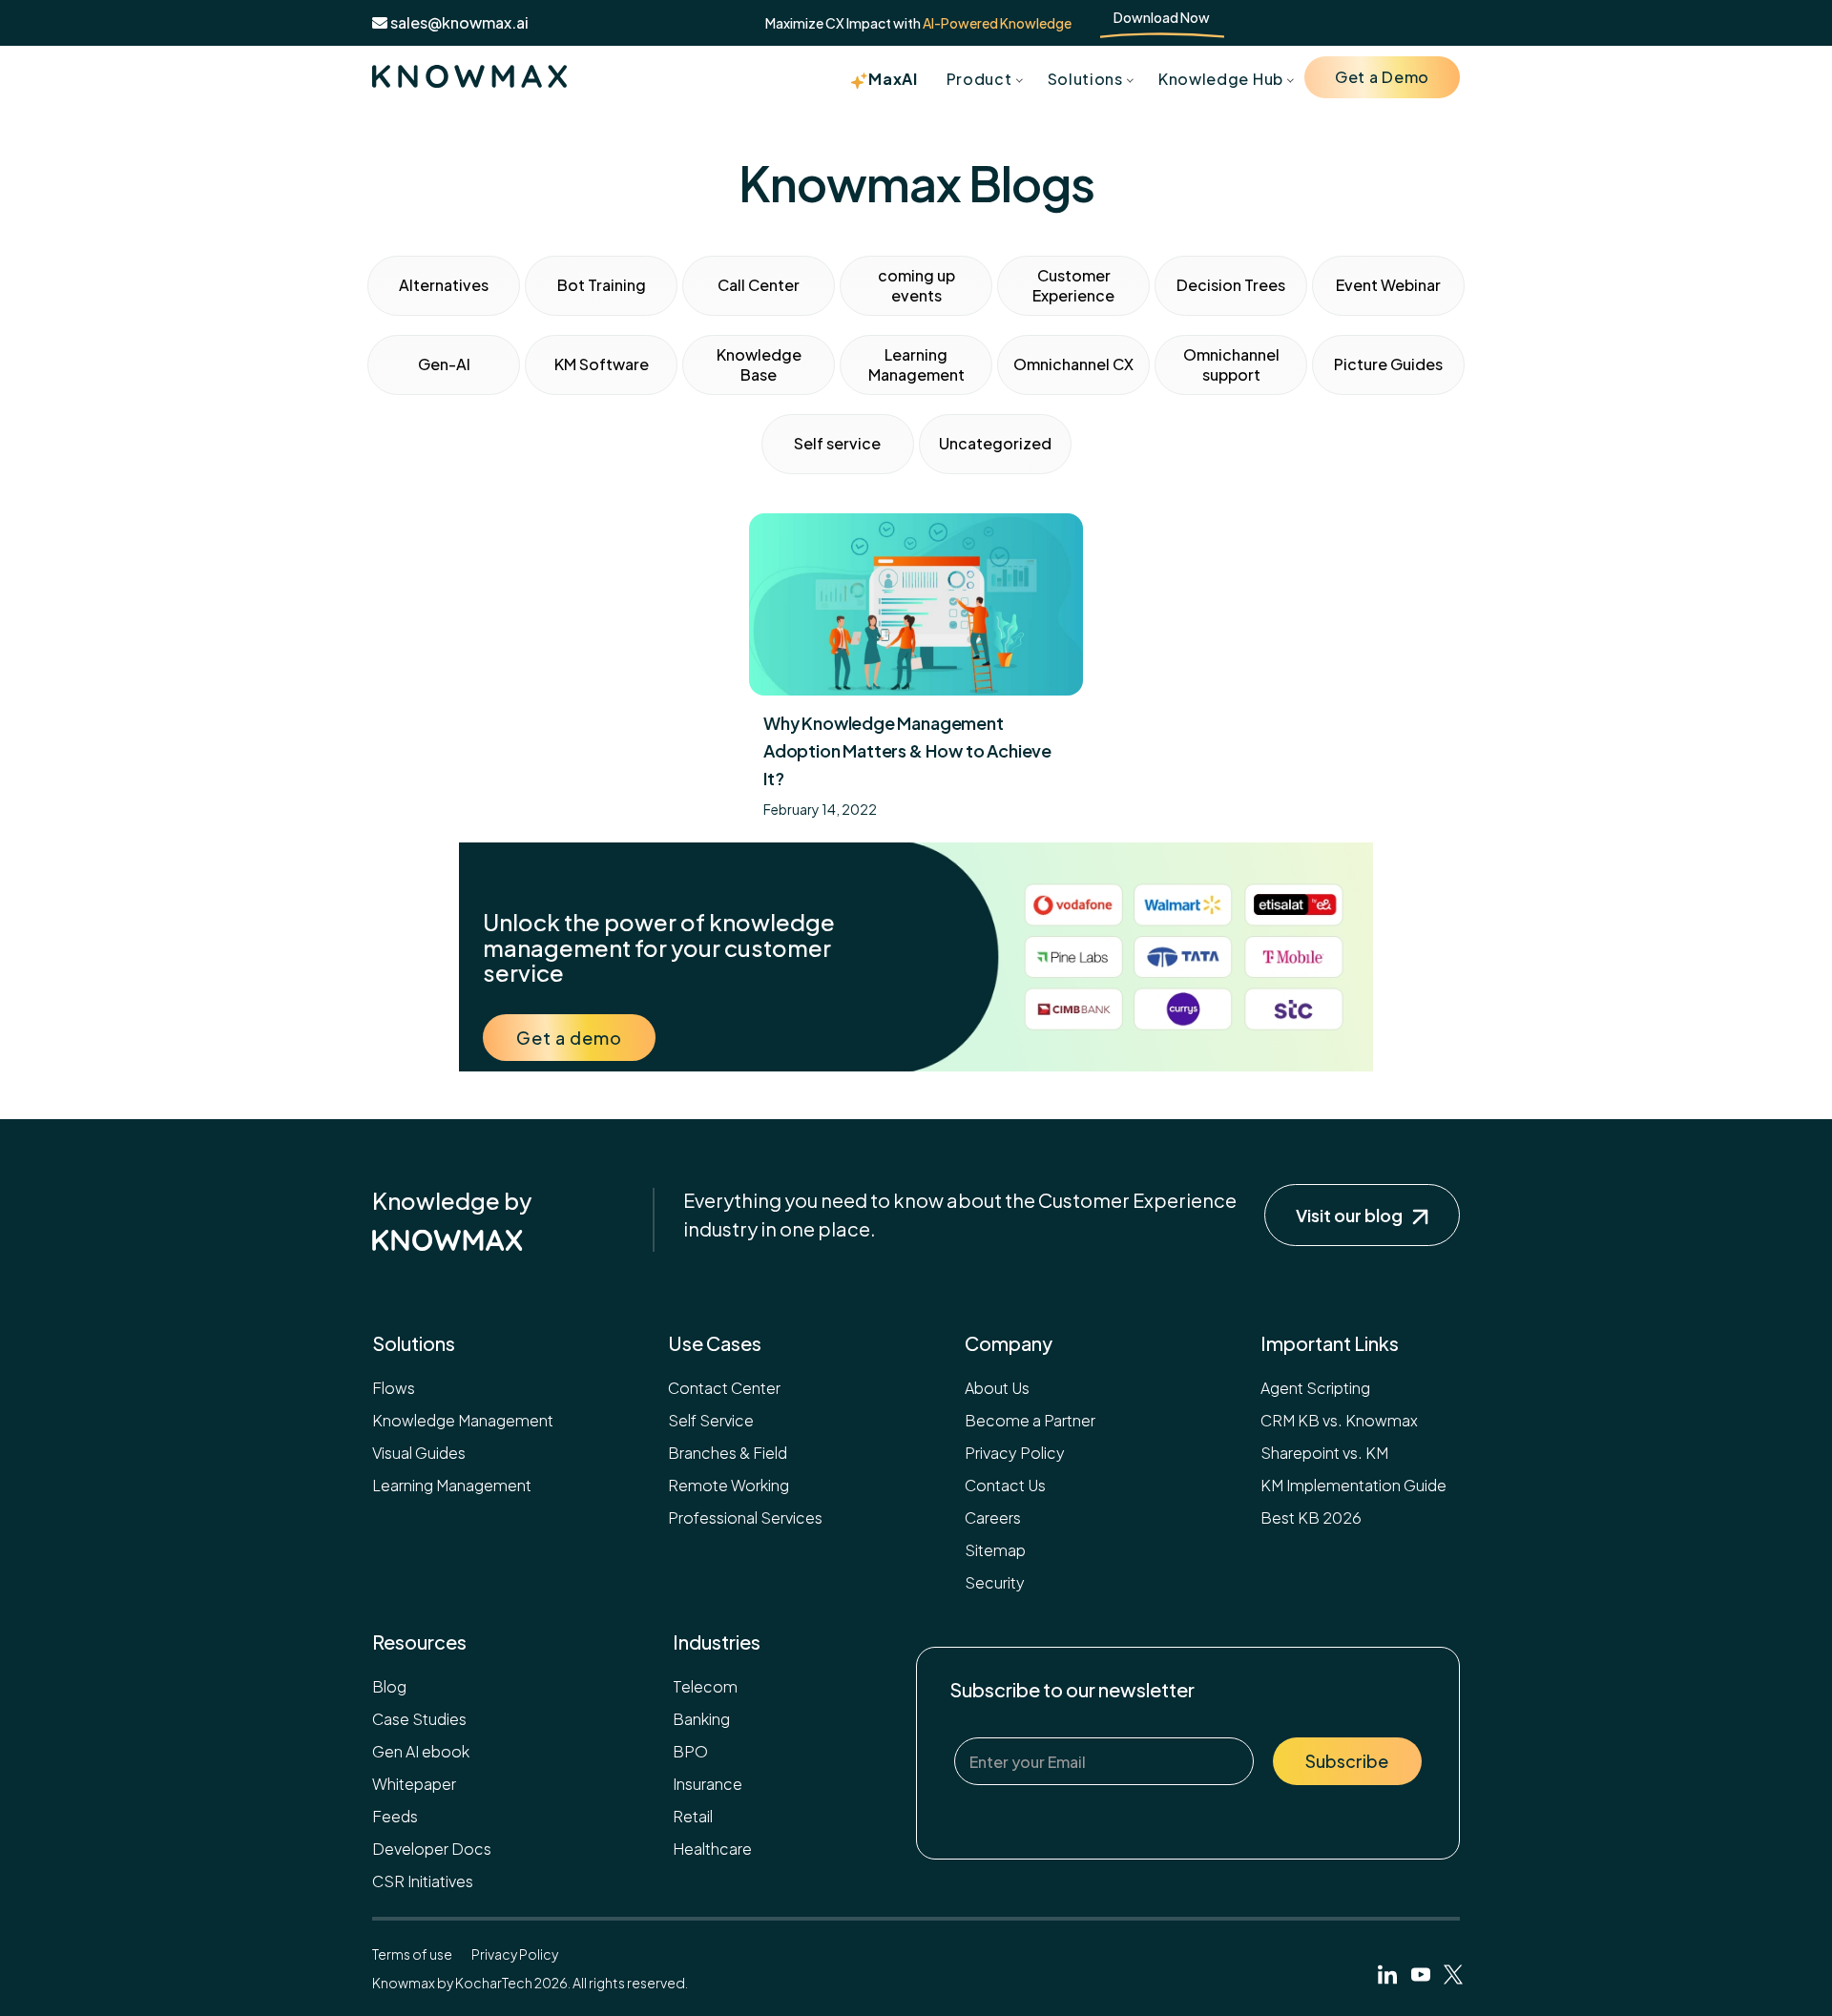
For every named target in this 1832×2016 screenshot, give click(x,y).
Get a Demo (1382, 77)
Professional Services (745, 1517)
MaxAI (893, 79)
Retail (693, 1816)
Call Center (759, 285)
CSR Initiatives (423, 1881)
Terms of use (412, 1954)
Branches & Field (728, 1453)
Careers (993, 1517)
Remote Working (729, 1485)
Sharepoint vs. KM (1324, 1453)
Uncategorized (995, 443)
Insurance (708, 1784)
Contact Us (1005, 1485)
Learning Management (916, 364)
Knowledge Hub (1221, 79)
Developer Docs (432, 1849)
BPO (690, 1751)
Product (979, 79)
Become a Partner (1030, 1420)
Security (995, 1582)
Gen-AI (444, 364)
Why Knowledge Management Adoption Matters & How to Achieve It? (907, 750)
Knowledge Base (759, 364)
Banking (701, 1719)
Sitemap (995, 1550)
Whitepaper (414, 1784)
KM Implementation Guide (1353, 1485)
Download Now (1162, 17)
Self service (837, 443)
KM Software (602, 364)
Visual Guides (419, 1453)
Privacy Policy (1015, 1453)
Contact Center (724, 1388)
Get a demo (569, 1038)
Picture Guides (1388, 364)
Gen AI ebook (421, 1751)
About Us (997, 1388)
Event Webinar (1388, 285)
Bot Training (602, 285)
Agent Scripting (1315, 1388)
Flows (394, 1388)
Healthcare (712, 1849)
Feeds (395, 1816)
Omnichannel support (1231, 364)
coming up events (916, 285)
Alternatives (444, 285)
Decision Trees (1231, 285)
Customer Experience (1073, 285)
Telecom (705, 1686)
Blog (389, 1686)
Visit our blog (1349, 1215)
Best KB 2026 (1311, 1517)
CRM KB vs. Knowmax (1339, 1420)
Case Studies (419, 1719)
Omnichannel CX (1073, 364)
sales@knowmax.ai (458, 22)
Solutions (1085, 79)
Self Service (711, 1420)
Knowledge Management (463, 1420)
